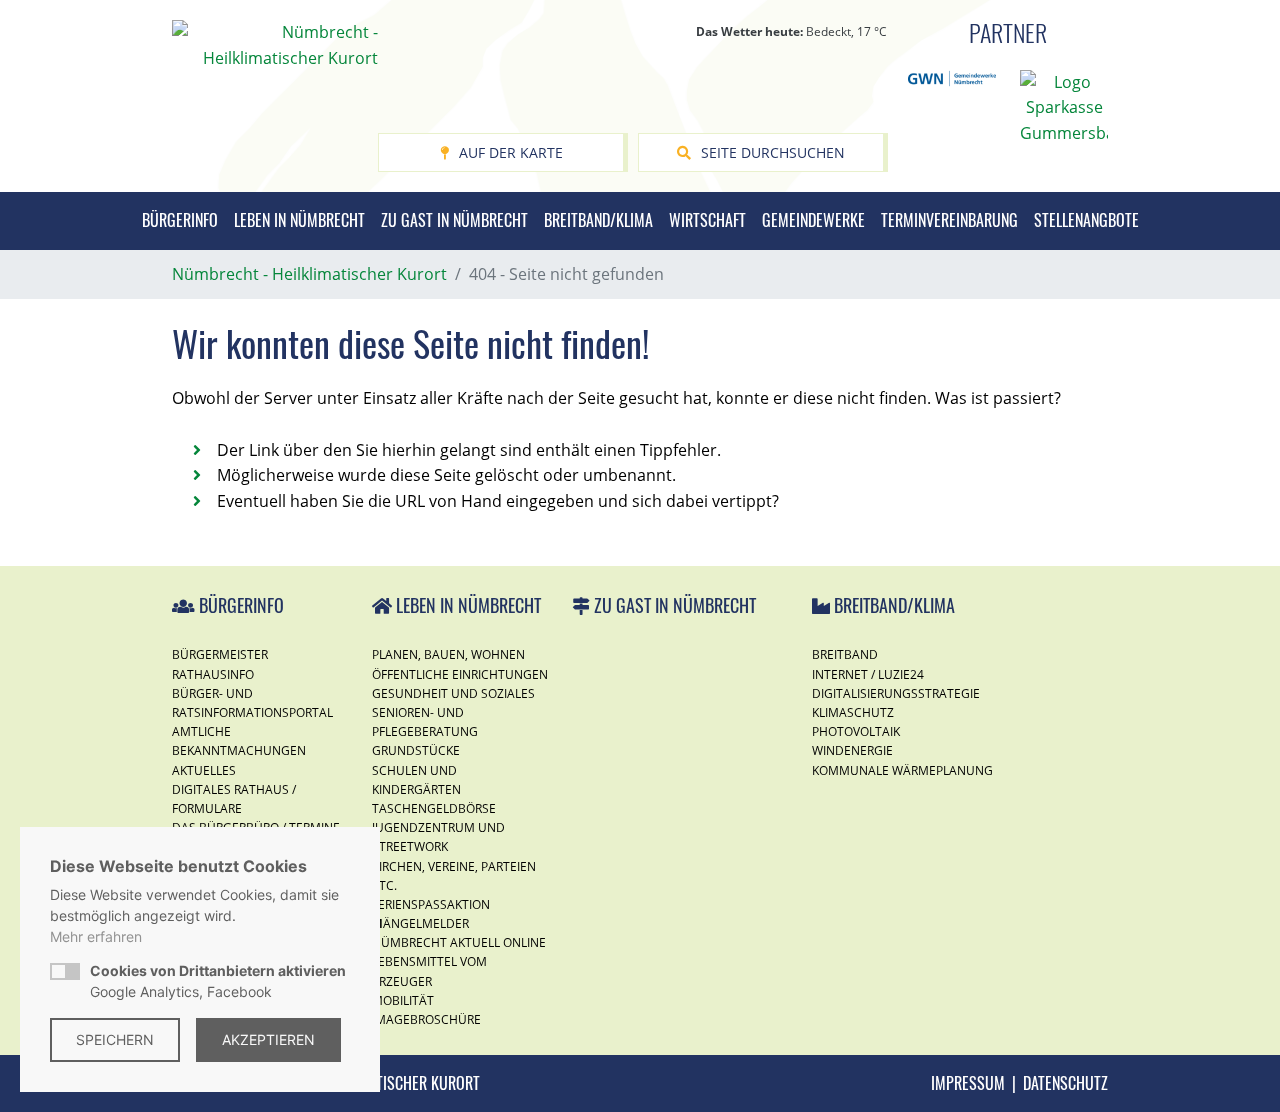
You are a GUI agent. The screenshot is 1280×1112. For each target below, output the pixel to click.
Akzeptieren (268, 1039)
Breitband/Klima (598, 220)
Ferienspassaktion (431, 904)
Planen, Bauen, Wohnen (448, 654)
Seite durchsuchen (773, 152)
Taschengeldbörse (434, 808)
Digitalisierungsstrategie (896, 693)
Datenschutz (1065, 1083)
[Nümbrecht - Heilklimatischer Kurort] (275, 44)
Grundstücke (416, 750)
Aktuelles (204, 770)
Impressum (968, 1083)
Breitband (845, 654)
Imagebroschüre (426, 1019)
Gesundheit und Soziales (453, 693)
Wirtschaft (707, 220)
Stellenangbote (1086, 220)
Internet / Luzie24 (868, 674)
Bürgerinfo (180, 220)
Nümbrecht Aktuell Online (459, 942)
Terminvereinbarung (949, 220)
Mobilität (403, 1000)
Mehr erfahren (96, 936)
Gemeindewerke (813, 220)
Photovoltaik (856, 731)
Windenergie (852, 750)
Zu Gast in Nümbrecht (454, 220)
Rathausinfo (213, 674)
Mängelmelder (420, 923)
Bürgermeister (220, 654)
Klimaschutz (853, 712)
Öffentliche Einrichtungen (460, 674)
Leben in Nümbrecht (299, 220)
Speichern (115, 1039)
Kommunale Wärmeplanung (902, 770)
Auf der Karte (511, 152)
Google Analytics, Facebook (218, 981)
